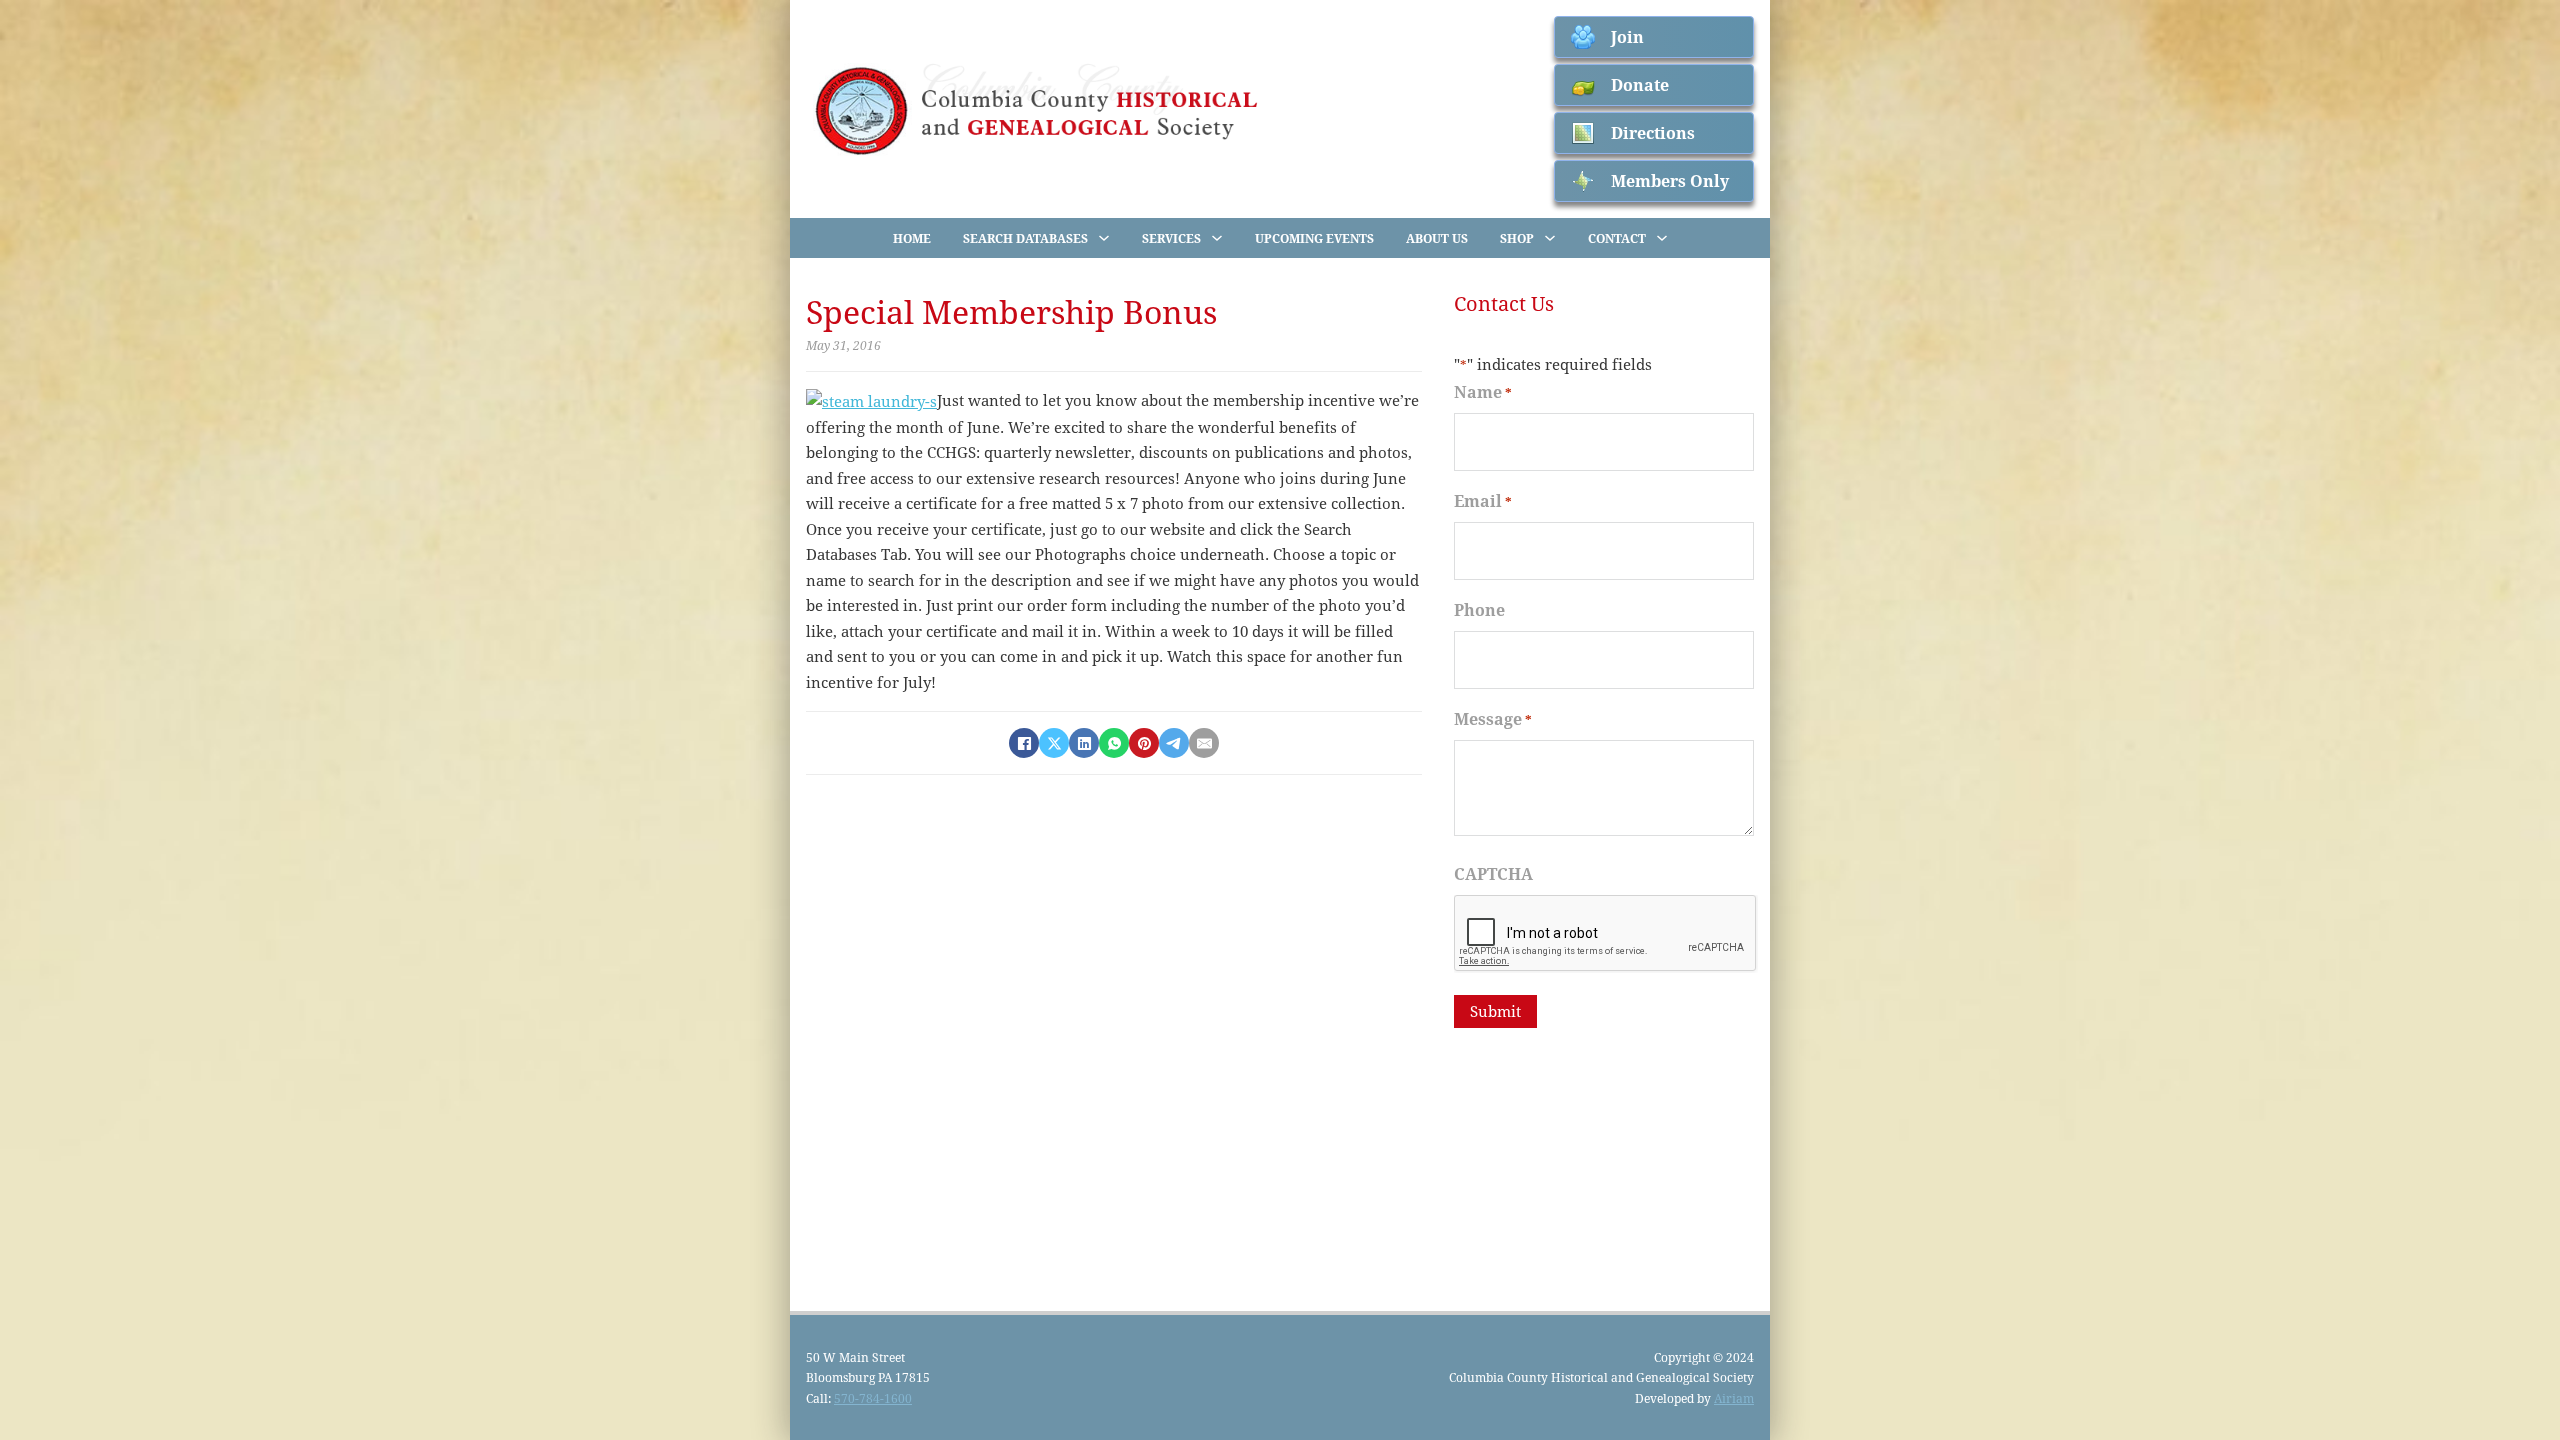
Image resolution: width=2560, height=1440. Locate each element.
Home (912, 238)
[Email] (1204, 743)
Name (1483, 391)
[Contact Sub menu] (1662, 238)
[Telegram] (1174, 743)
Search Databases (1025, 238)
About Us (1437, 238)
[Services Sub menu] (1217, 238)
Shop (1517, 238)
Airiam (1734, 1398)
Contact (1617, 238)
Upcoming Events (1314, 238)
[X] (1054, 743)
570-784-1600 (873, 1398)
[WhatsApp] (1114, 743)
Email (1483, 500)
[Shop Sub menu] (1550, 238)
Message (1493, 718)
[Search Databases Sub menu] (1104, 238)
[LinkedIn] (1084, 743)
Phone (1479, 609)
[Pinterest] (1144, 743)
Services (1171, 238)
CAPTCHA (1493, 873)
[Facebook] (1024, 743)
